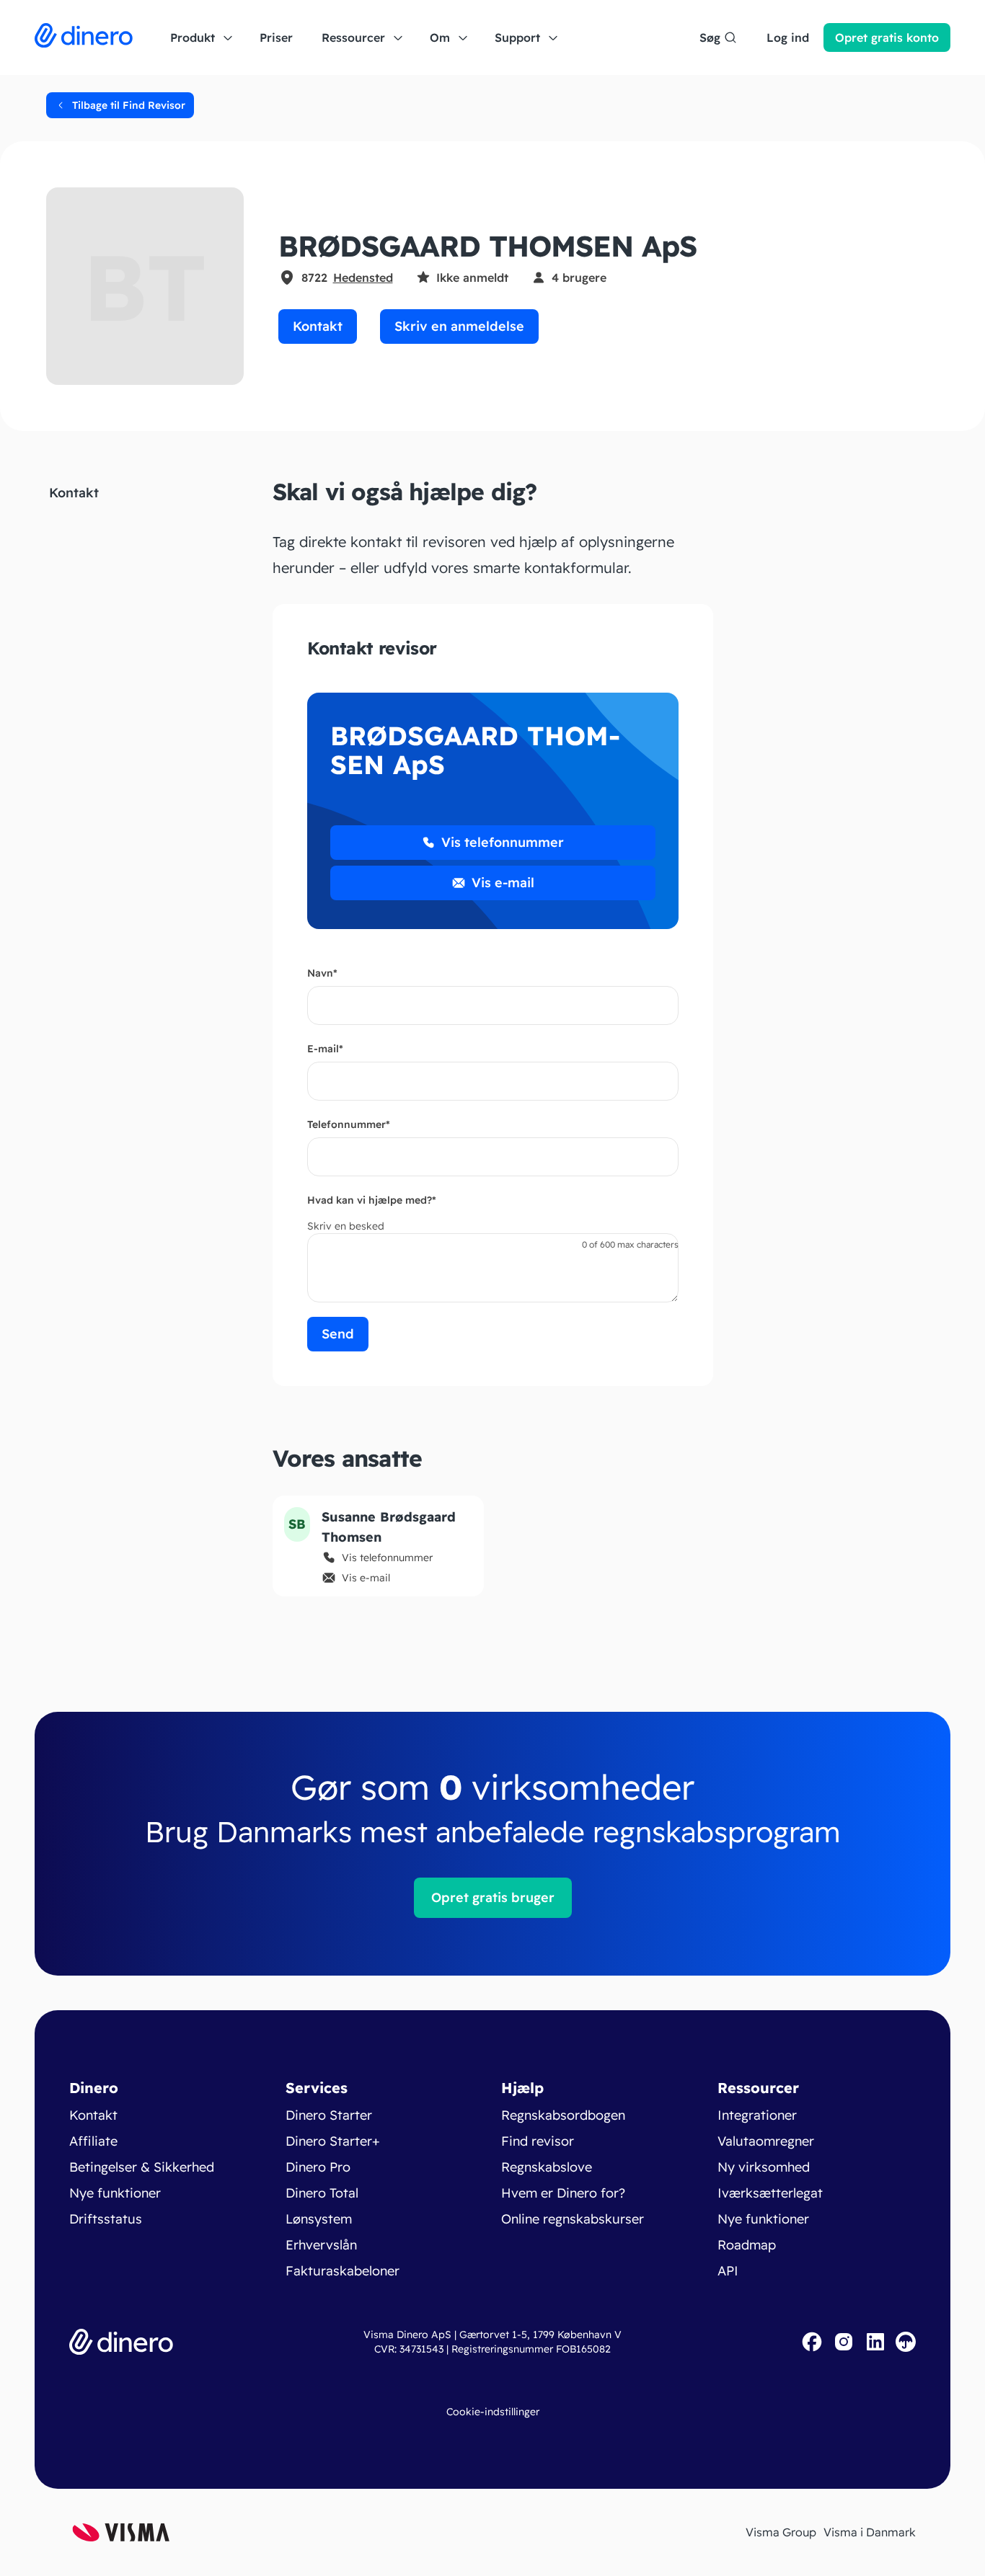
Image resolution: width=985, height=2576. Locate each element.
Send (338, 1334)
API (728, 2271)
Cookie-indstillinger (493, 2412)
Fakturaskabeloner (343, 2271)
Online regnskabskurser (573, 2219)
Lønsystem (319, 2219)
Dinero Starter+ (333, 2141)
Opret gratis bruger (493, 1897)
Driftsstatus (106, 2219)
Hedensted (363, 277)
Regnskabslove (547, 2167)
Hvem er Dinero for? (563, 2193)
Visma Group (781, 2532)
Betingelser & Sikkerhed (142, 2167)
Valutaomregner (766, 2141)
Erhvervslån (321, 2245)
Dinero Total (322, 2193)
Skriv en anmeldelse (459, 326)
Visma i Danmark (870, 2532)
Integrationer (757, 2115)
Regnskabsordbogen (563, 2115)
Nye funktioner (115, 2193)
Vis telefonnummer (503, 842)
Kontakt (318, 326)
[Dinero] (84, 37)
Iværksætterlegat (770, 2193)
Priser (276, 37)
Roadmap (747, 2245)
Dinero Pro (318, 2167)
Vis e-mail (503, 883)
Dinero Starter (329, 2115)
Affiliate (93, 2141)
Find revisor (538, 2141)
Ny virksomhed (764, 2167)
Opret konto (887, 37)
